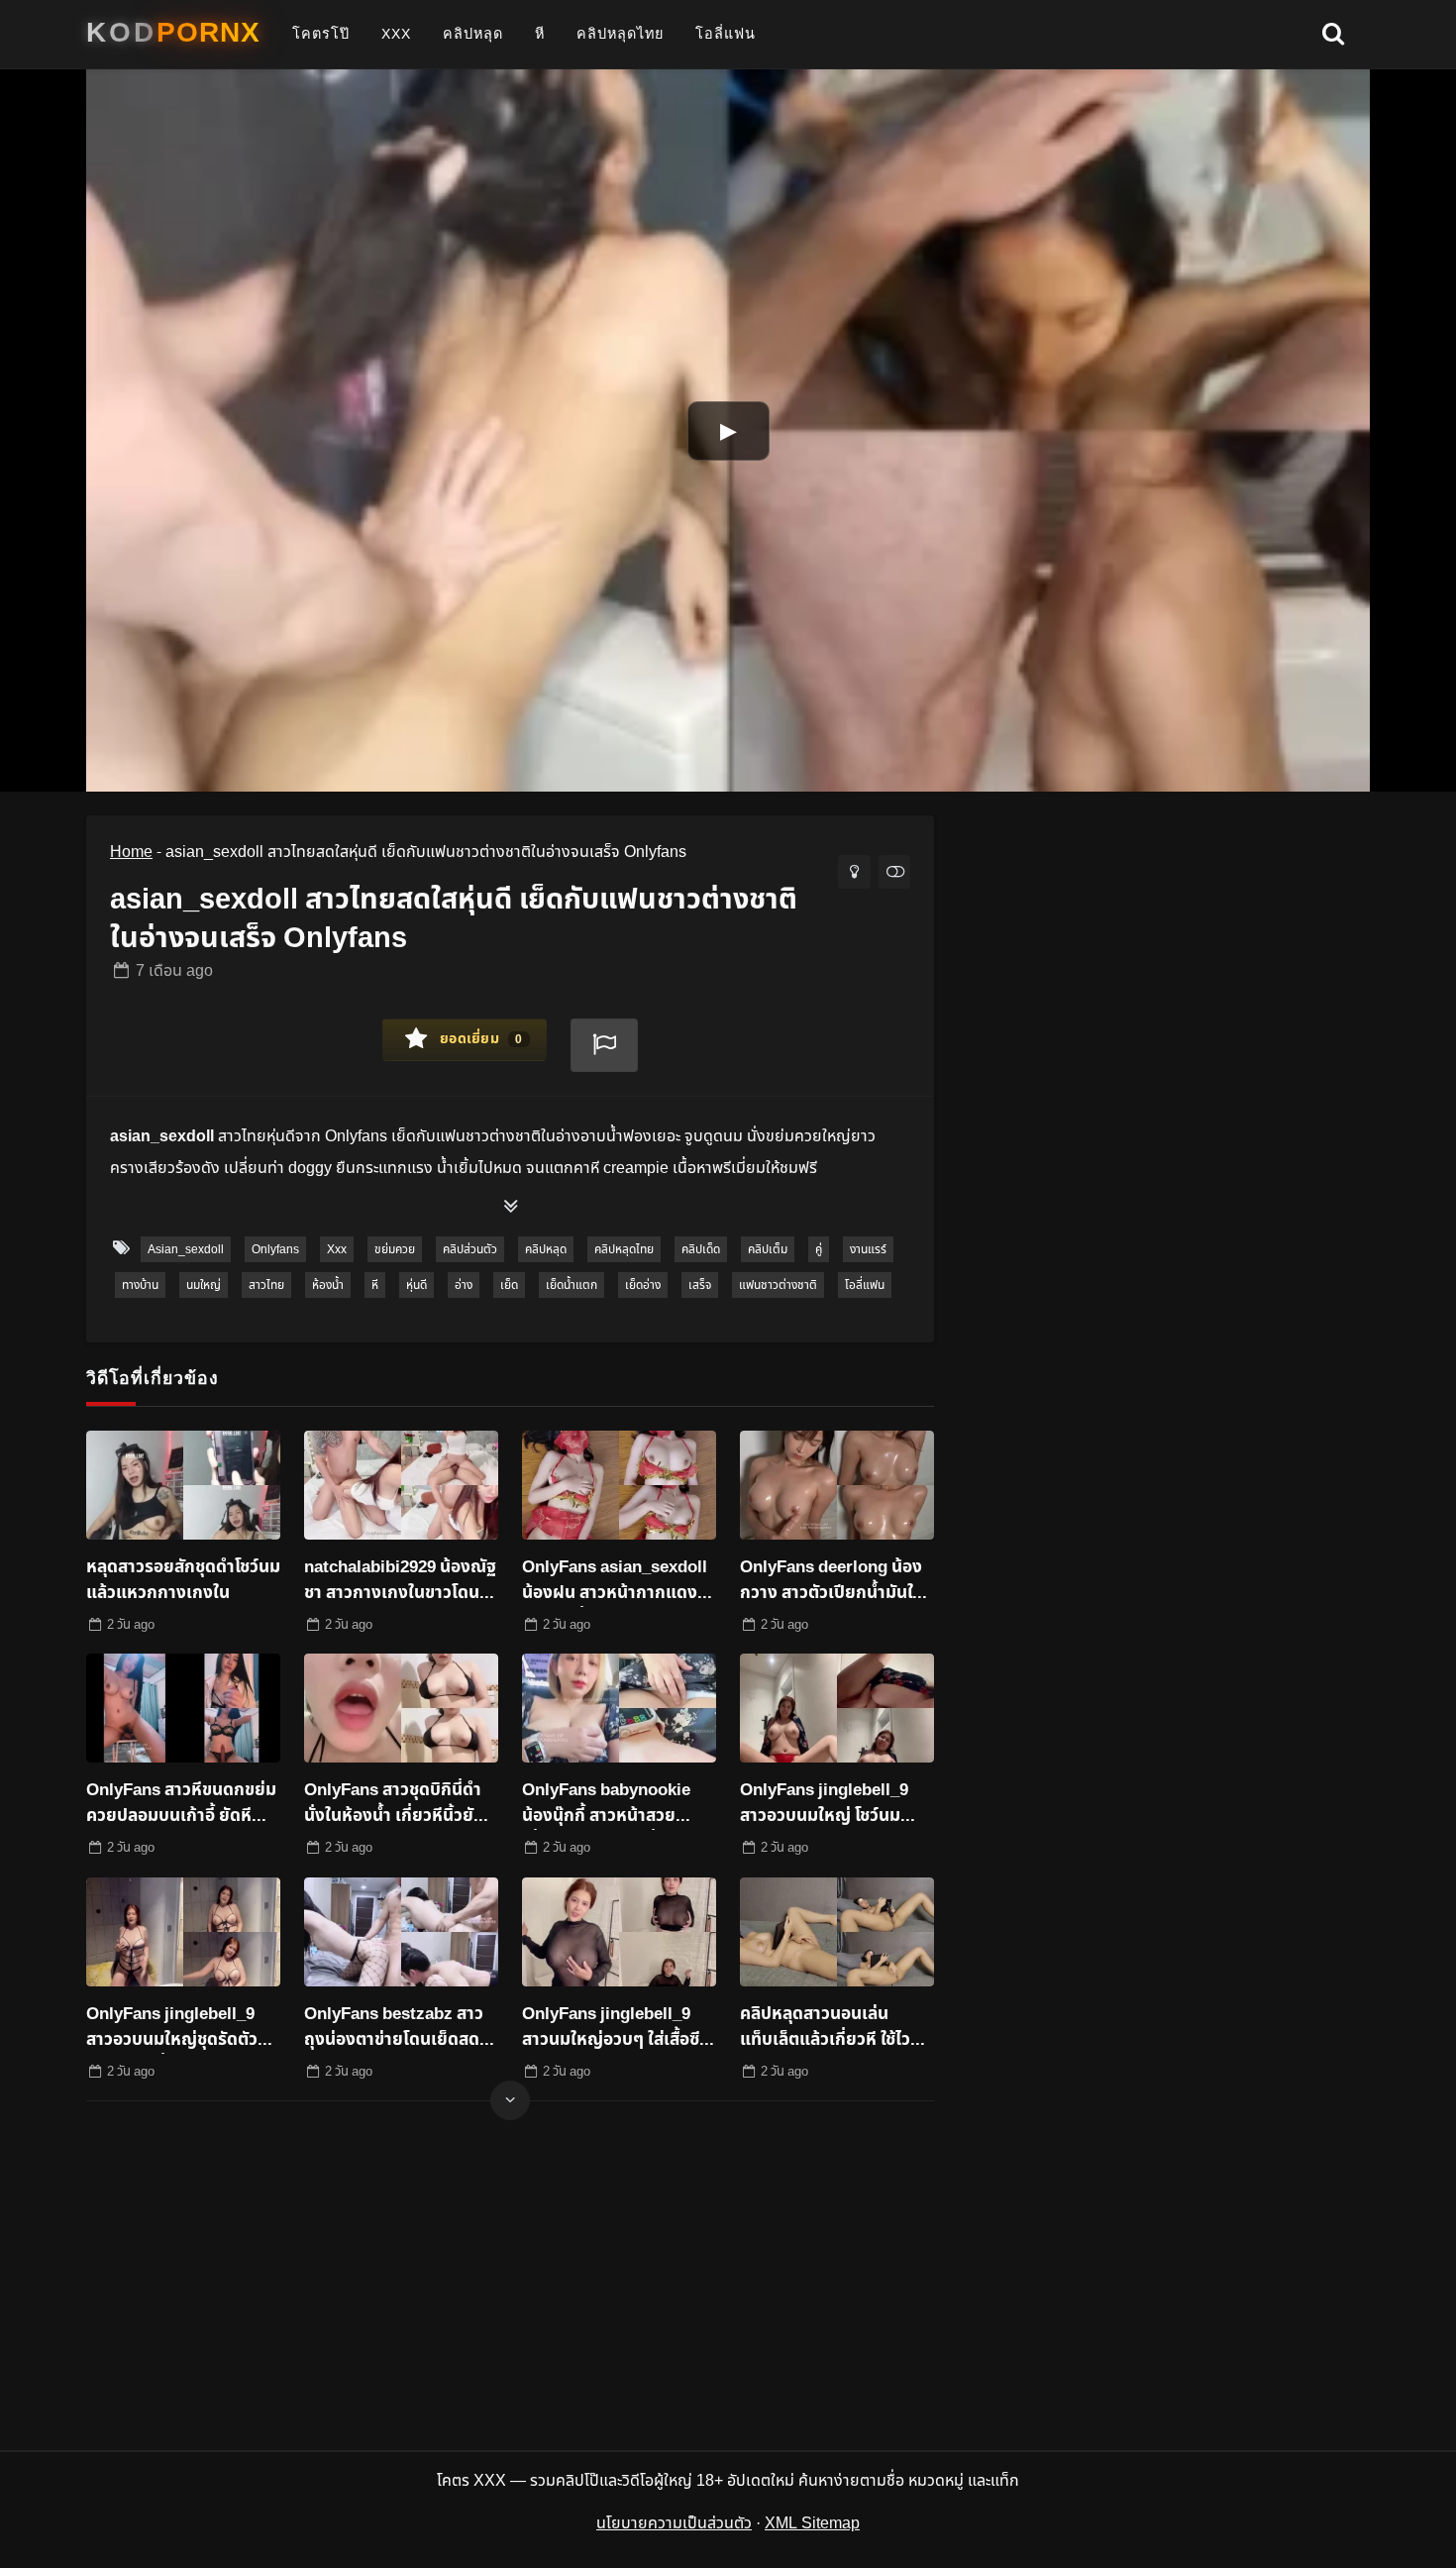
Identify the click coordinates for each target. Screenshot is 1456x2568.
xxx (396, 34)
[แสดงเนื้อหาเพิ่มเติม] (510, 1208)
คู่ (819, 1249)
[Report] (604, 1045)
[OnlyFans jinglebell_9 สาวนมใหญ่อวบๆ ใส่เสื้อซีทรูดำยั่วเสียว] (619, 1932)
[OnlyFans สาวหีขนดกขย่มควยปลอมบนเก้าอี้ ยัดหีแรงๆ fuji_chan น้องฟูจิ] (183, 1708)
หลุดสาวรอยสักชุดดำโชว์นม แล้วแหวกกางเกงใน (183, 1581)
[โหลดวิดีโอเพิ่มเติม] (510, 2100)
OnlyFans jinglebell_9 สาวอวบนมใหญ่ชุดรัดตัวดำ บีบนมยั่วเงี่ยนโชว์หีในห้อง (181, 2028)
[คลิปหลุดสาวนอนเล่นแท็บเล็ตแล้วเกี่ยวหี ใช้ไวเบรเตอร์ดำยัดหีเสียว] (837, 1932)
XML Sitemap (812, 2523)
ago (174, 971)
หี (540, 34)
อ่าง (464, 1285)
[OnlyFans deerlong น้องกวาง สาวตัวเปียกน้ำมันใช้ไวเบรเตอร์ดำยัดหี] (837, 1485)
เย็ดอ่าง (643, 1285)
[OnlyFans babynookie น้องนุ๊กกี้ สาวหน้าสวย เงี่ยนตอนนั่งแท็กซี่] (619, 1708)
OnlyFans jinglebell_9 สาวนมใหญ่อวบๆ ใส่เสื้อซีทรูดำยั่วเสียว (611, 2028)
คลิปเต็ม (768, 1249)
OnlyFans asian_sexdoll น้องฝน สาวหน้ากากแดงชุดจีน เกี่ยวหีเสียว (615, 1581)
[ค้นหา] (1333, 35)
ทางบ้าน (140, 1285)
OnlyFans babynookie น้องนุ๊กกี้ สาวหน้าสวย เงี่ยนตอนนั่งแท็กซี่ (606, 1804)
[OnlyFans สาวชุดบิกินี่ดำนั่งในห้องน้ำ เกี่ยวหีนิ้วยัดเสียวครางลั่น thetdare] (401, 1708)
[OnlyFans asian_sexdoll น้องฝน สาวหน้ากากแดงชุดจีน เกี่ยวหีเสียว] (619, 1485)
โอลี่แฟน (726, 34)
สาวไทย (266, 1285)
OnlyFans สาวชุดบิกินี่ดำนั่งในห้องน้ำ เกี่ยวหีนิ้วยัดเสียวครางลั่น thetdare (394, 1804)
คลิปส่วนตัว (470, 1249)
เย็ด (509, 1285)
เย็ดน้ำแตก (572, 1285)
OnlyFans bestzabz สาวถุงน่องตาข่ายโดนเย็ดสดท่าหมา (401, 2028)
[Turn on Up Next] (894, 872)
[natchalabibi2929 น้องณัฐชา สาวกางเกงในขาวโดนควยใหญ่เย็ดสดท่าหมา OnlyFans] (401, 1485)
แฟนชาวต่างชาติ (778, 1285)
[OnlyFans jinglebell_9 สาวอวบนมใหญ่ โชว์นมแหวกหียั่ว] (837, 1708)
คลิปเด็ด (701, 1249)
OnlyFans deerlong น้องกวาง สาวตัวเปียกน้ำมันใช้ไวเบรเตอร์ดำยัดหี (831, 1581)
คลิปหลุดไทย (620, 34)
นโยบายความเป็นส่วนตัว (674, 2523)
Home (131, 852)
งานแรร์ (868, 1249)
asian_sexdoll (186, 1249)
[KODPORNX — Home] (173, 33)
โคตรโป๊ (321, 34)
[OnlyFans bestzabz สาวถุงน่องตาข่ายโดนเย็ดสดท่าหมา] (401, 1932)
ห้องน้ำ (328, 1285)
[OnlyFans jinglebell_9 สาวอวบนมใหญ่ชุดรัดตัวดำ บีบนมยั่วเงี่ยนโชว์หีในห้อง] (183, 1932)
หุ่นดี (416, 1285)
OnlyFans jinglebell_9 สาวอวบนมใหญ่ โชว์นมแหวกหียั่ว (824, 1804)
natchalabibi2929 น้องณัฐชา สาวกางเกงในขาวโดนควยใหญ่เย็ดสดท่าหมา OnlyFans (400, 1581)
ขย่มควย (395, 1249)
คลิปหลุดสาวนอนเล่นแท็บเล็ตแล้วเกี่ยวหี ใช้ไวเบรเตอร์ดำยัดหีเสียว (825, 2028)
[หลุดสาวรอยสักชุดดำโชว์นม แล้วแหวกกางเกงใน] (183, 1485)
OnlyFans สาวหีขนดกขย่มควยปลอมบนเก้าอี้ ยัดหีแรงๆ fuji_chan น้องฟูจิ (181, 1804)
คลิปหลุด (473, 34)
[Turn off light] (854, 872)
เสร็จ (700, 1285)
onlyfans (275, 1249)
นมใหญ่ (204, 1285)
